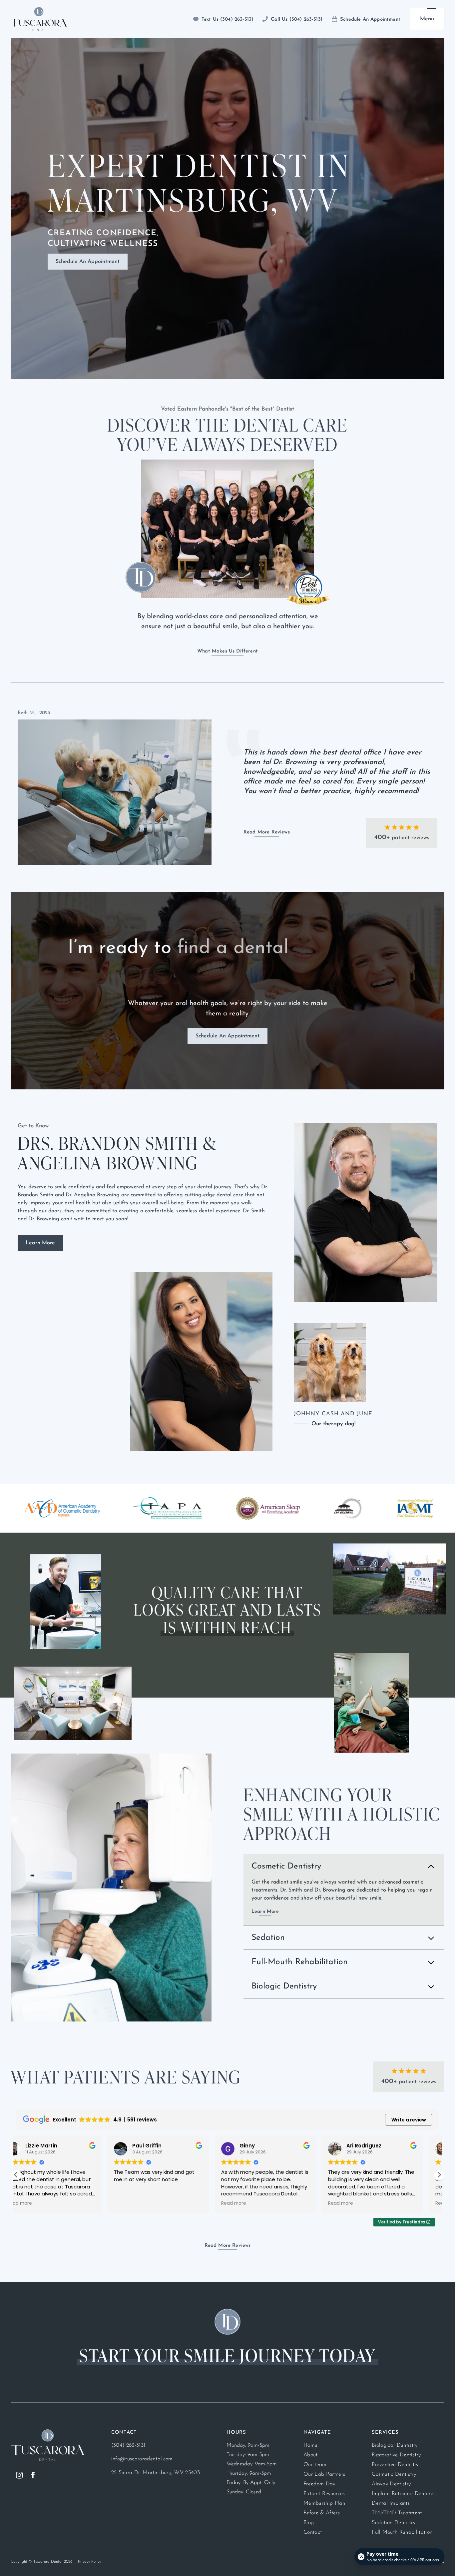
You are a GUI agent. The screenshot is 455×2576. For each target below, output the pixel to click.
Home (310, 2445)
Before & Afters (322, 2513)
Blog (309, 2523)
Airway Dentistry (391, 2484)
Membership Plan (324, 2503)
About (311, 2455)
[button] (427, 19)
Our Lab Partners (324, 2474)
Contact (313, 2532)
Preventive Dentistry (395, 2465)
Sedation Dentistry (394, 2523)
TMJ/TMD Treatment (397, 2513)
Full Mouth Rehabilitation (402, 2532)
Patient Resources (324, 2494)
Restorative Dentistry (396, 2455)
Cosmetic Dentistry (394, 2474)
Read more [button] (35, 2203)
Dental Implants (391, 2503)
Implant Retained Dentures (404, 2494)
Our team (315, 2465)
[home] (39, 19)
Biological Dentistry (395, 2445)
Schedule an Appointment (88, 262)
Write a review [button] (409, 2120)
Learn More (40, 1243)
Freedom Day (319, 2484)
